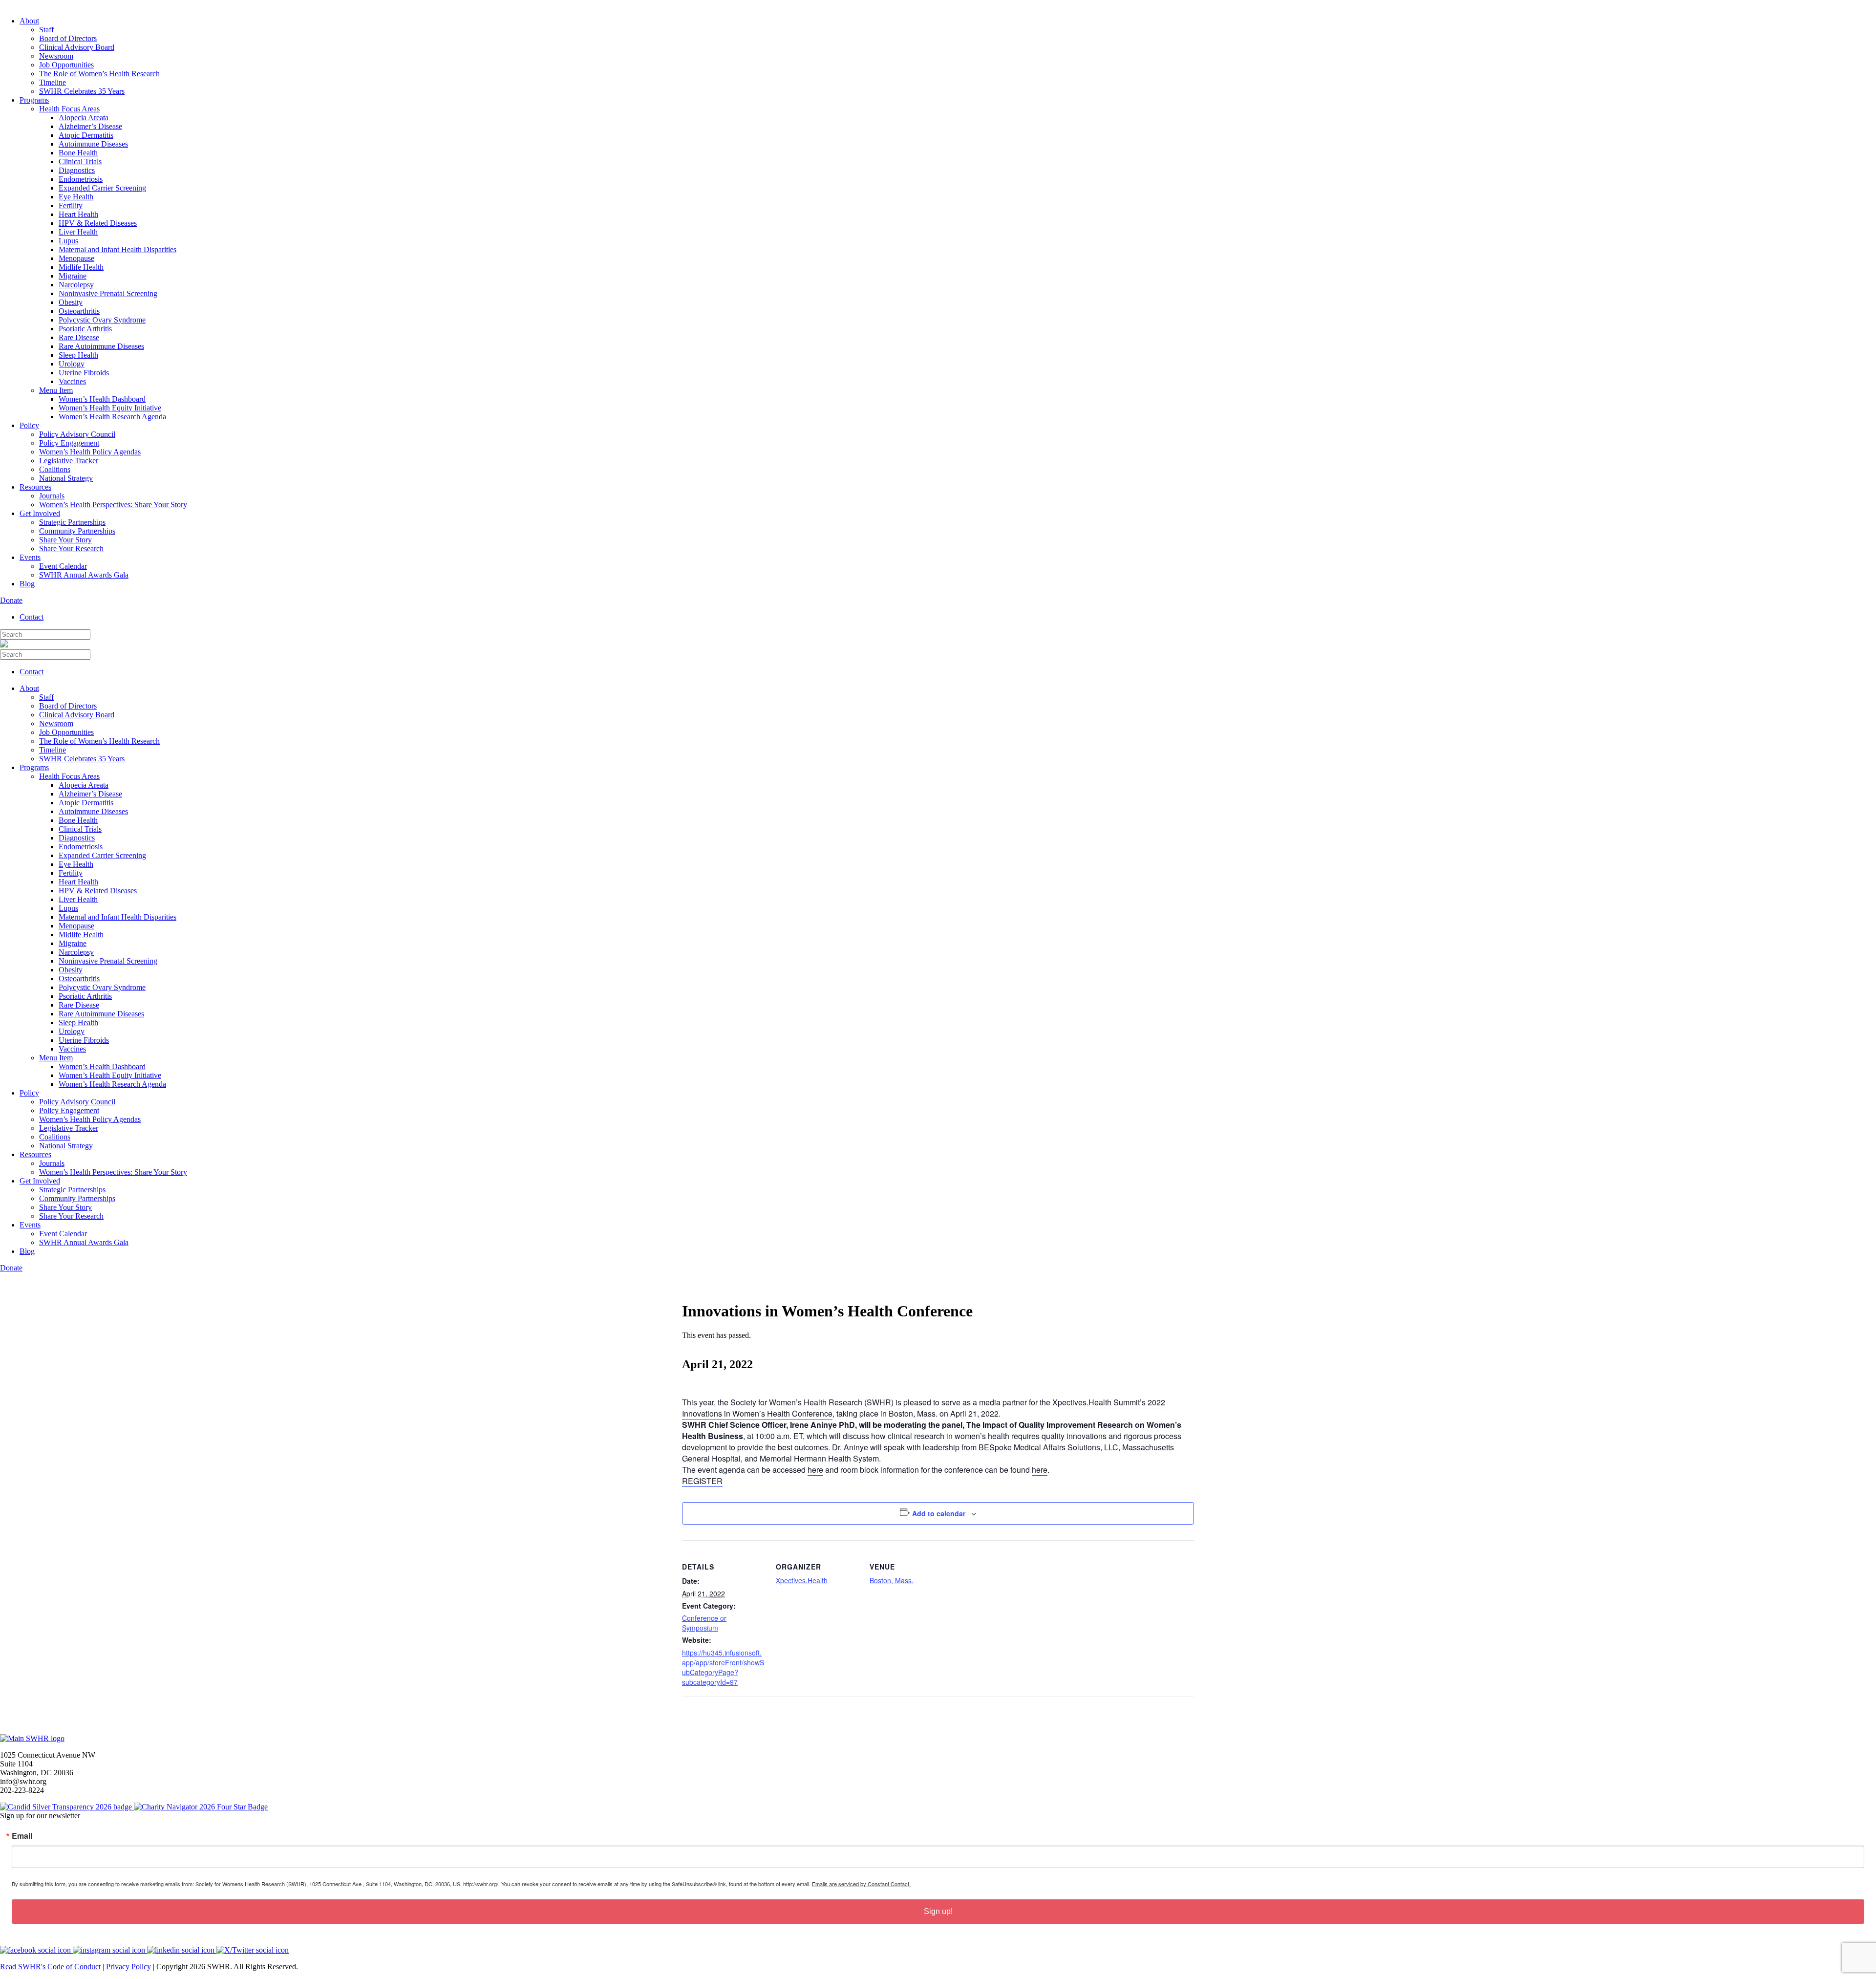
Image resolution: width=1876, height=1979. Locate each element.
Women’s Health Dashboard (102, 399)
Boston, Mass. (892, 1580)
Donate (11, 600)
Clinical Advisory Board (77, 47)
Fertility (71, 205)
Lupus (68, 241)
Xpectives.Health (802, 1580)
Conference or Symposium (704, 1623)
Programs (34, 100)
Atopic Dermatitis (86, 135)
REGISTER (702, 1481)
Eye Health (76, 197)
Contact (32, 617)
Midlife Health (81, 267)
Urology (72, 364)
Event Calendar (63, 566)
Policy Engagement (69, 443)
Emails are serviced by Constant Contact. (861, 1884)
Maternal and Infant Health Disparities (117, 249)
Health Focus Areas (69, 109)
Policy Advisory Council (77, 434)
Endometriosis (81, 179)
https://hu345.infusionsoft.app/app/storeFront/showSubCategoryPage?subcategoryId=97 (723, 1667)
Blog (27, 584)
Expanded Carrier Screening (102, 188)
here (815, 1470)
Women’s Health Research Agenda (112, 417)
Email (22, 1836)
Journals (52, 496)
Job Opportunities (66, 65)
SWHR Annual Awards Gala (84, 575)
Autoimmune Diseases (93, 144)
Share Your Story (65, 540)
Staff (46, 30)
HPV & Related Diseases (98, 223)
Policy (29, 425)
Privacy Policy (128, 1967)
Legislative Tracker (69, 461)
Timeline (53, 82)
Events (30, 557)
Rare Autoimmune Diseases (101, 346)
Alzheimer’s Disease (90, 126)
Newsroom (56, 56)
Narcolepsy (76, 285)
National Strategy (66, 478)
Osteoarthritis (79, 311)
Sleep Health (78, 355)
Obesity (71, 302)
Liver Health (78, 232)
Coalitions (55, 469)
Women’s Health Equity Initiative (110, 408)
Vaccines (72, 381)
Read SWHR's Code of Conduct (50, 1967)
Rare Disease (79, 337)
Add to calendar (939, 1513)
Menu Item (56, 390)
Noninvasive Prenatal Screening (108, 293)
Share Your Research (71, 549)
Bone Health (78, 153)
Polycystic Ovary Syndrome (102, 320)
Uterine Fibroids (84, 373)
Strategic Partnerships (72, 522)
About (29, 21)
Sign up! (938, 1911)
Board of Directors (68, 38)
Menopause (76, 258)
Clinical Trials (80, 161)
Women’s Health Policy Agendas (90, 452)
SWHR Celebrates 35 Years (82, 91)
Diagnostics (77, 170)
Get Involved (40, 513)
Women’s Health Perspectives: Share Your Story (113, 505)
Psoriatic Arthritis (85, 329)
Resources (35, 487)
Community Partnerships (77, 531)
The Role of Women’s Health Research (99, 74)
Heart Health (78, 214)
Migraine (73, 276)
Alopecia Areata (84, 118)
